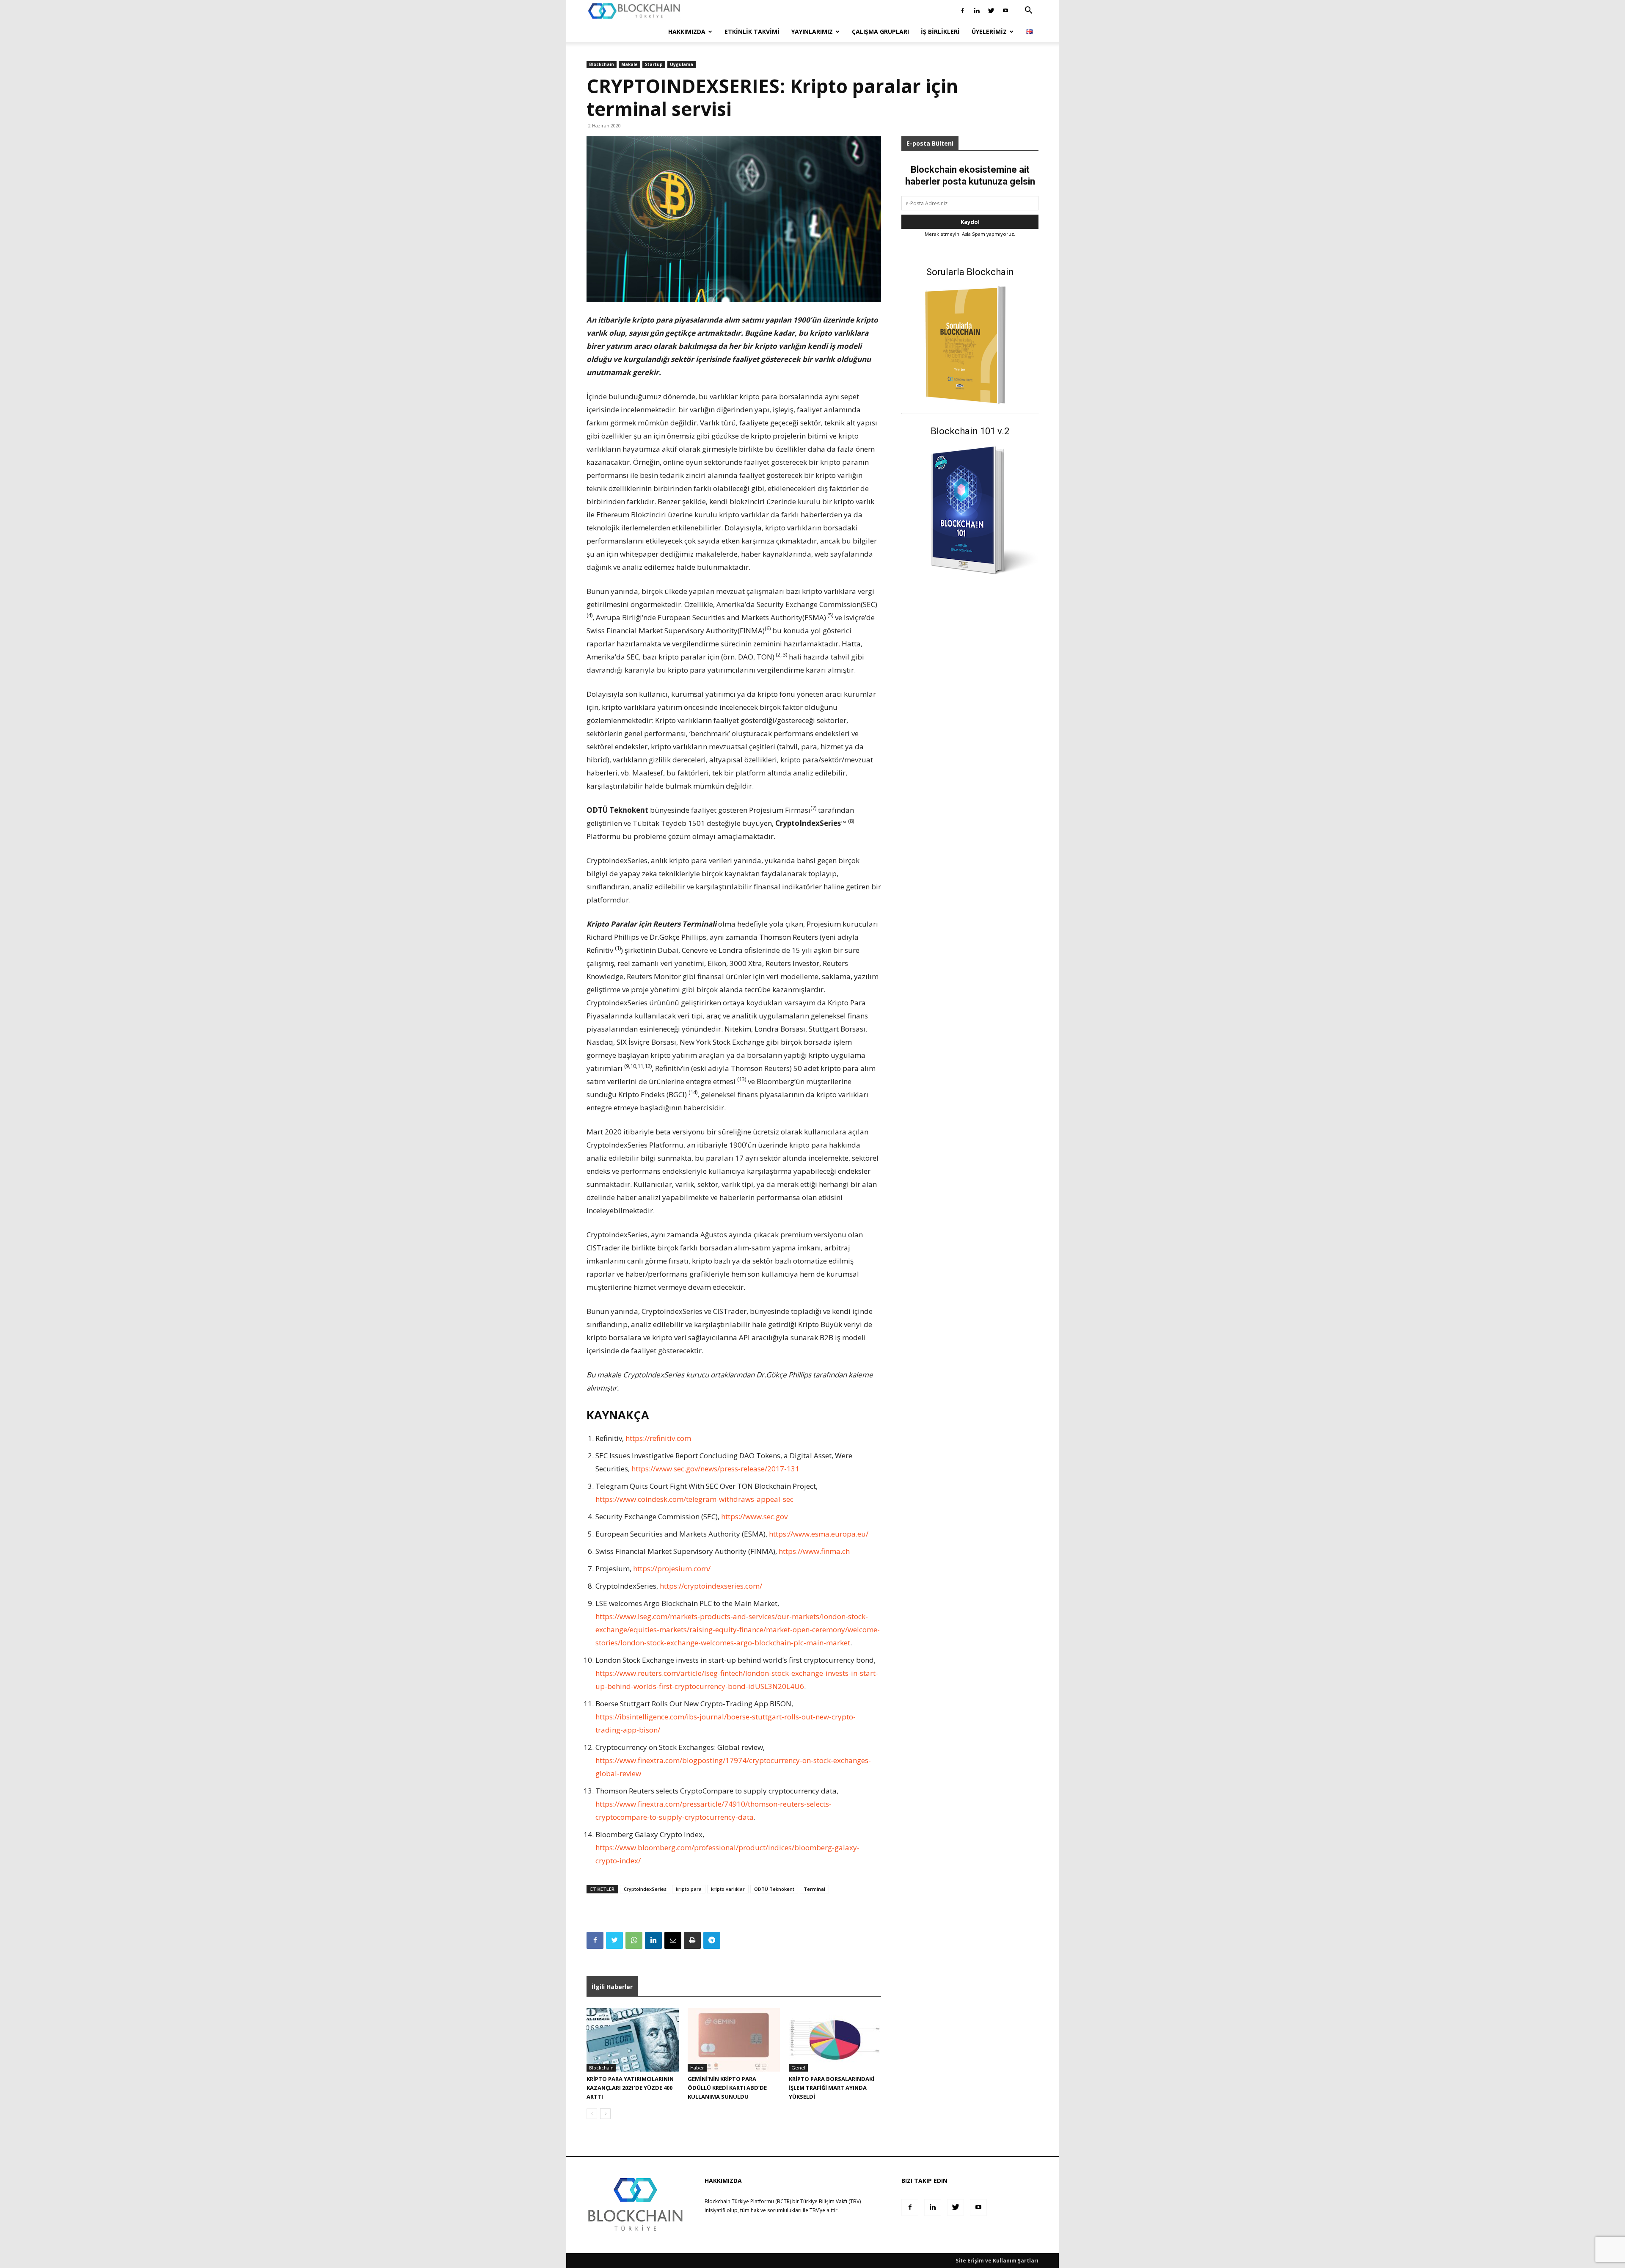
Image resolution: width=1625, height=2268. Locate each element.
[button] (1028, 11)
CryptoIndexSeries (645, 1889)
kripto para (689, 1889)
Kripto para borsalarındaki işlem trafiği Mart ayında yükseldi (832, 2088)
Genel (798, 2068)
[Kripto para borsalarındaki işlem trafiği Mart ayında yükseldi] (835, 2040)
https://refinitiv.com (658, 1438)
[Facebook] (962, 11)
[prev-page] (592, 2114)
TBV (814, 2210)
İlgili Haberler (612, 1987)
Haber (697, 2068)
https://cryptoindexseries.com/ (711, 1586)
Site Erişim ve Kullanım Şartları (997, 2261)
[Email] (673, 1940)
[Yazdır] (692, 1940)
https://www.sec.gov (754, 1516)
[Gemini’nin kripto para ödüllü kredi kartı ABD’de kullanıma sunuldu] (734, 2040)
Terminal (814, 1889)
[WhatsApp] (634, 1940)
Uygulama (682, 64)
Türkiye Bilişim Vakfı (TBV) (830, 2201)
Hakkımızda (687, 32)
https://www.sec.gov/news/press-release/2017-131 (715, 1469)
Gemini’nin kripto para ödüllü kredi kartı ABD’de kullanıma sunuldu (727, 2088)
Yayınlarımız (812, 32)
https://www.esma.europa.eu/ (819, 1534)
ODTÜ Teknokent (774, 1889)
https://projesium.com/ (672, 1569)
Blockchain (602, 64)
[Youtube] (1005, 11)
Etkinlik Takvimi (752, 32)
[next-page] (605, 2114)
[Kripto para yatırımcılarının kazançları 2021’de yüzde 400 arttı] (633, 2040)
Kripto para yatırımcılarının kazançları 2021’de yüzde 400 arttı (630, 2088)
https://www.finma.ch (814, 1551)
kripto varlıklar (728, 1889)
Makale (629, 64)
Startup (654, 64)
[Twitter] (991, 11)
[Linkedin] (977, 11)
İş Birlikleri (940, 32)
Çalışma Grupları (880, 32)
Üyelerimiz (989, 32)
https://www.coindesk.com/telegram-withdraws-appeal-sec (694, 1499)
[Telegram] (712, 1940)
